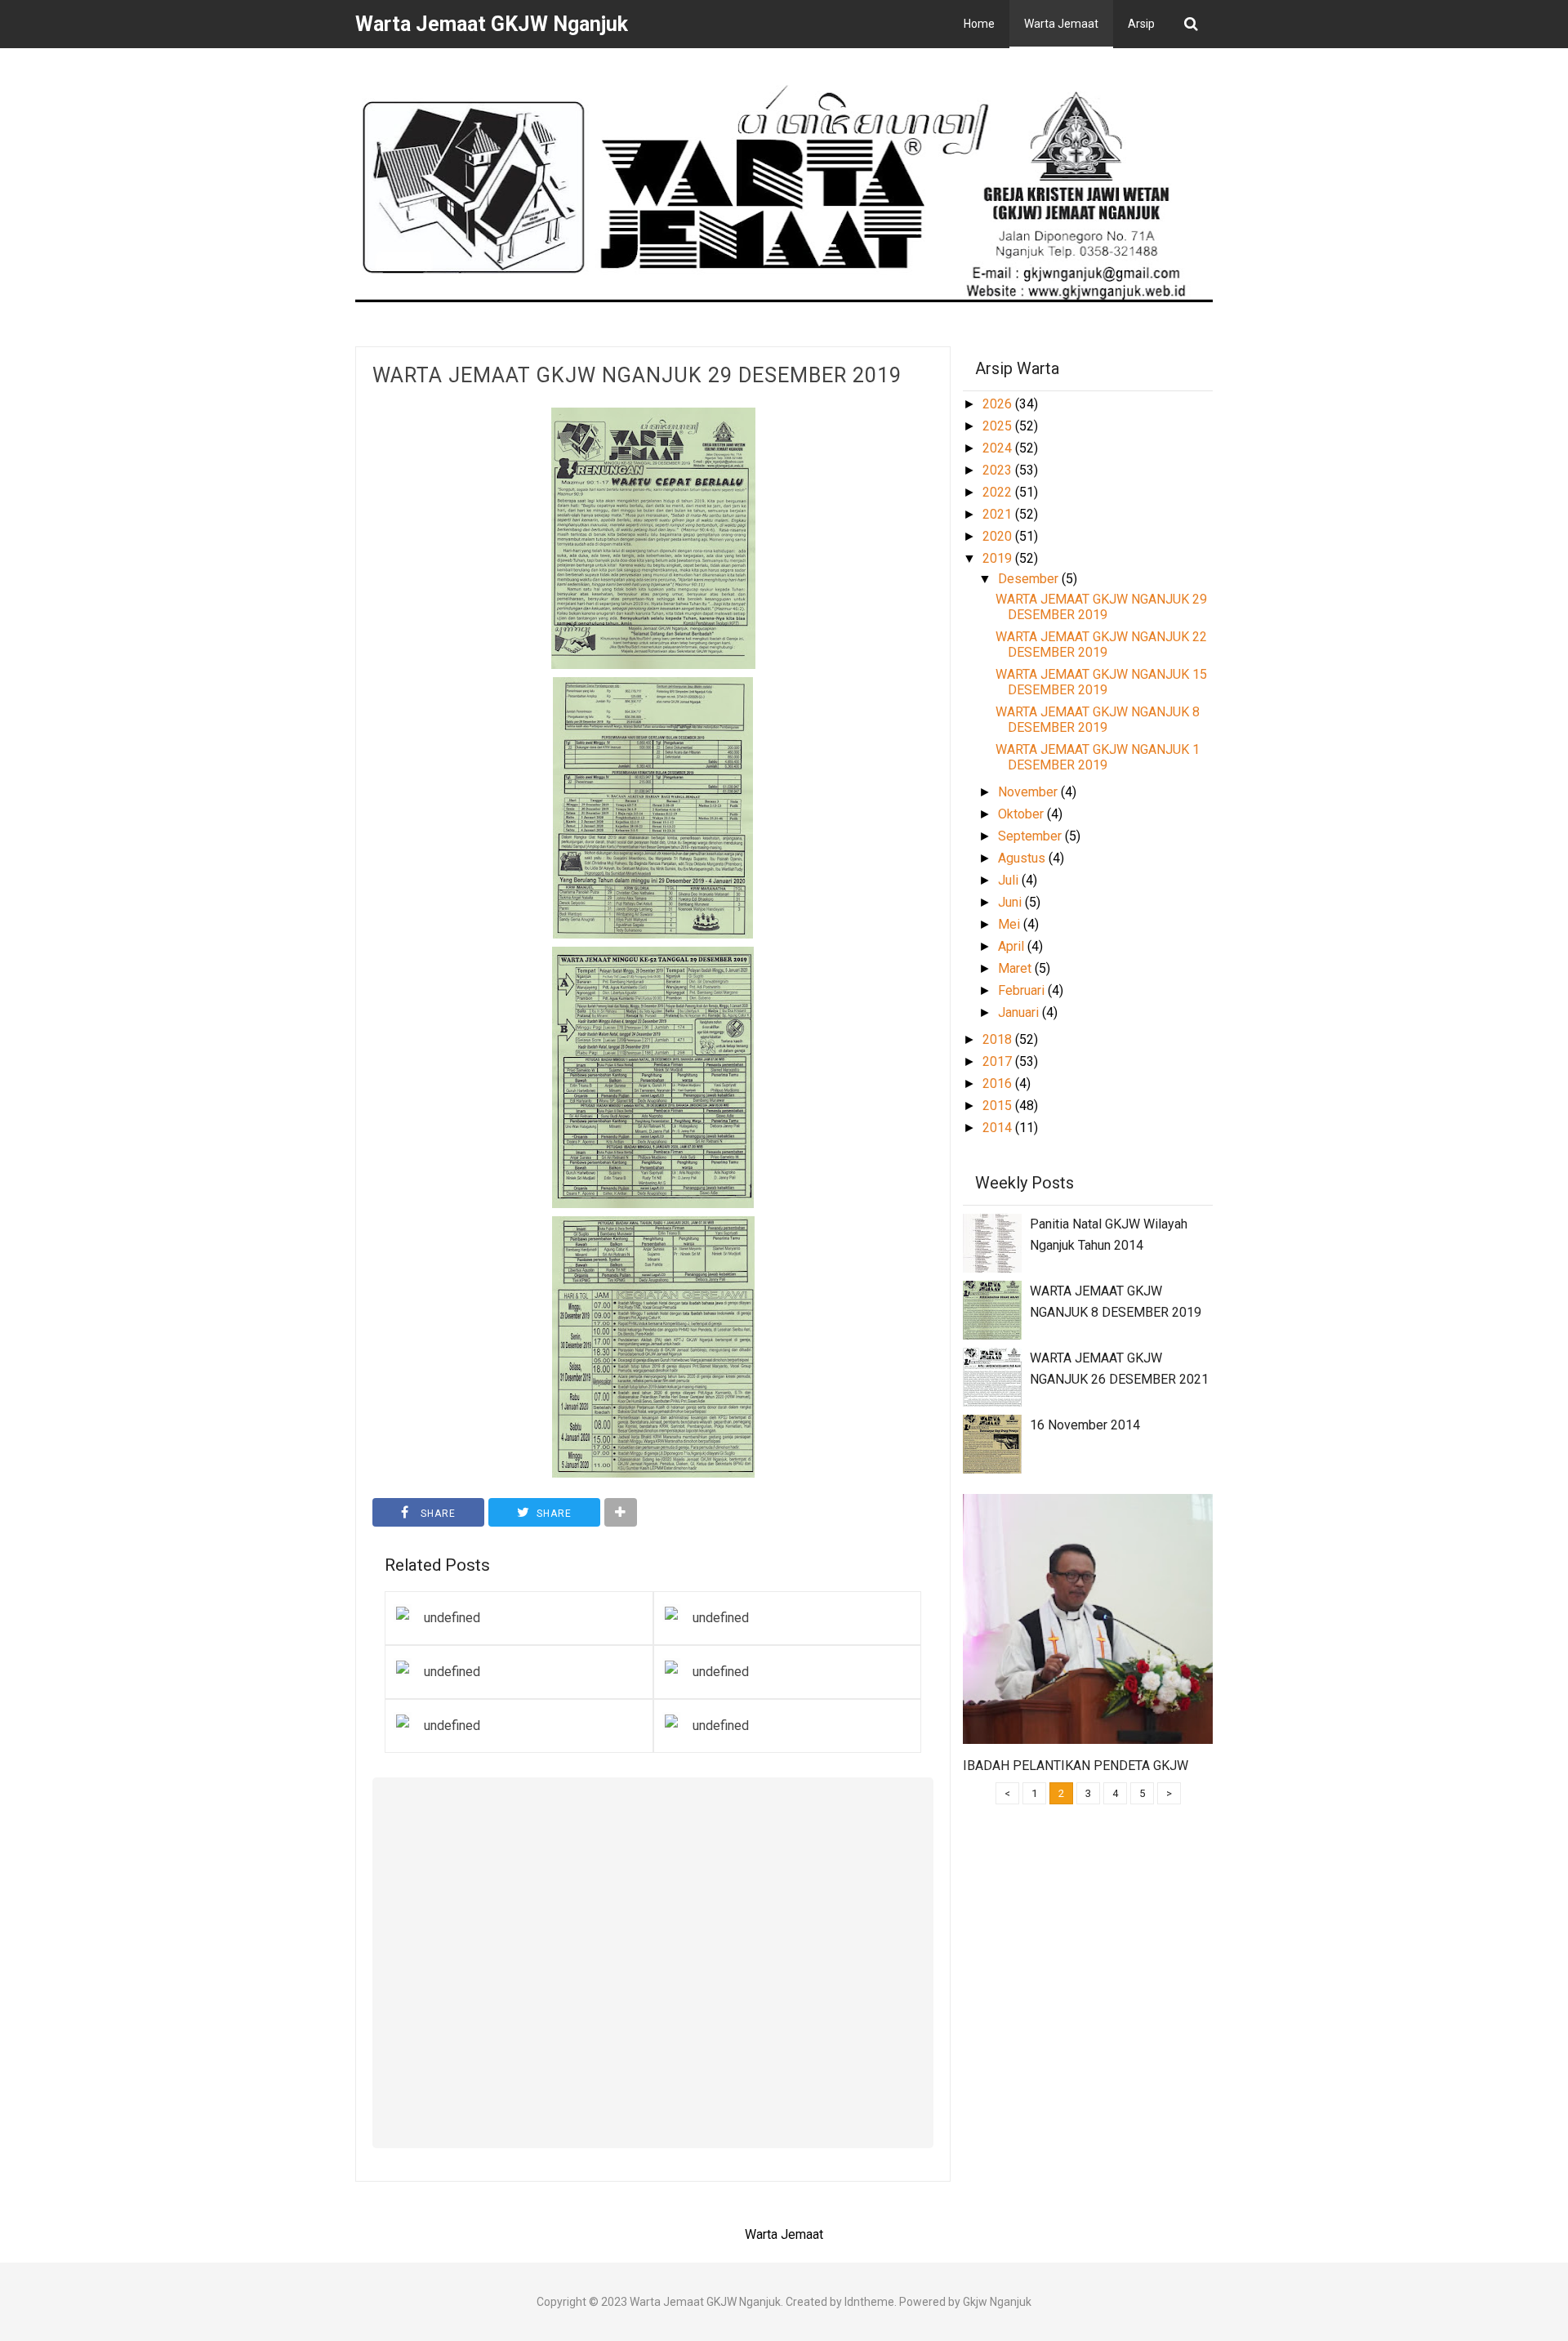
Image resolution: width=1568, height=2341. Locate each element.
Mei (1011, 924)
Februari (1023, 990)
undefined (452, 1618)
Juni (1011, 902)
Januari (1020, 1012)
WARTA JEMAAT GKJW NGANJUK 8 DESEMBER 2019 (1098, 720)
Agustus (1023, 858)
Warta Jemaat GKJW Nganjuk (705, 2302)
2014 (999, 1128)
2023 (999, 470)
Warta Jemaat (1061, 24)
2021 (999, 514)
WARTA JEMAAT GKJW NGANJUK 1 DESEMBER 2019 (1098, 757)
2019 (999, 558)
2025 (999, 426)
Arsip (1141, 24)
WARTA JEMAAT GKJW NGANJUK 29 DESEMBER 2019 (637, 375)
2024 (999, 448)
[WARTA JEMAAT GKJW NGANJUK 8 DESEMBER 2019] (992, 1309)
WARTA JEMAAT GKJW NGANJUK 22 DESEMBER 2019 (1101, 644)
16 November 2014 (1085, 1425)
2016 (999, 1084)
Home (979, 24)
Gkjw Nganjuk (997, 2302)
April (1013, 946)
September (1031, 836)
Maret (1016, 968)
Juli (1010, 880)
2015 (999, 1106)
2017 (999, 1061)
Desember (1030, 579)
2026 (999, 404)
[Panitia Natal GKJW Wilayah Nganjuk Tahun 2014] (992, 1242)
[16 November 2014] (992, 1443)
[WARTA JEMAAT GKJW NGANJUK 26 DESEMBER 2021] (992, 1376)
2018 (999, 1039)
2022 (999, 492)
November (1029, 792)
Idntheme (869, 2302)
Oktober (1022, 814)
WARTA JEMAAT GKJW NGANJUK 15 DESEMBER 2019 (1101, 682)
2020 (999, 536)
